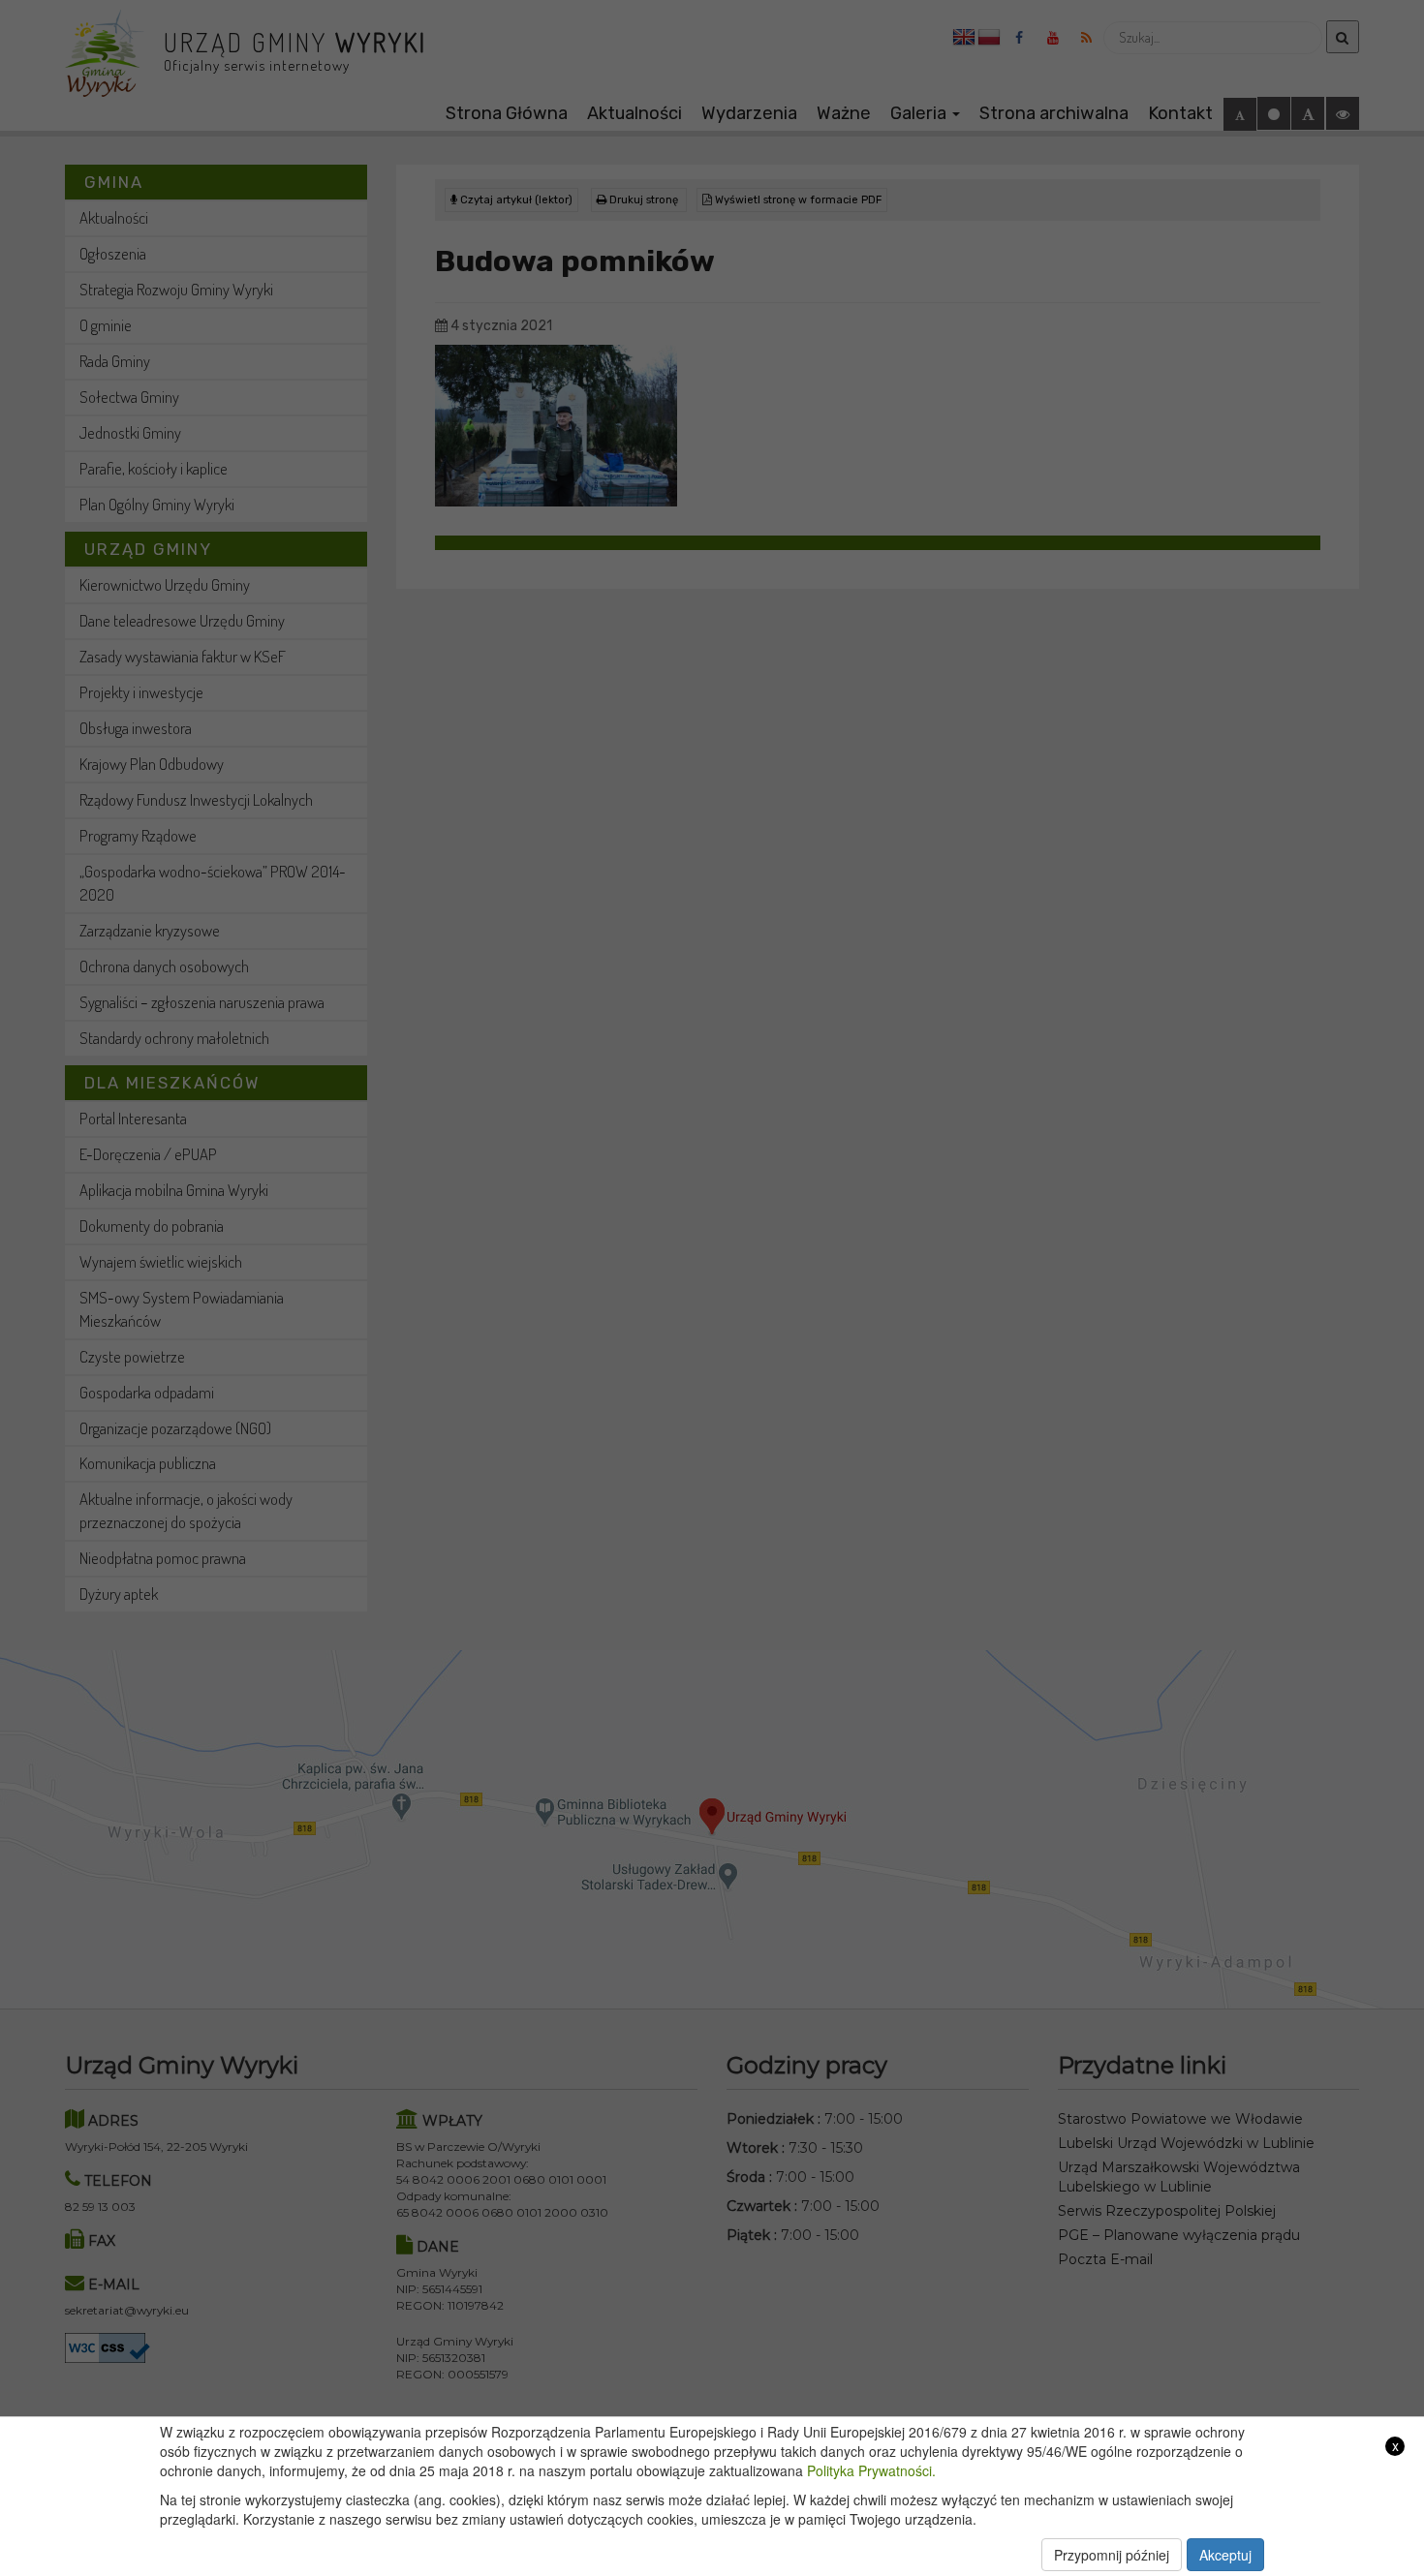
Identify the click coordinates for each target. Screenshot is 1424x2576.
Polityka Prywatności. (871, 2470)
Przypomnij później (1112, 2555)
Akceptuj (1225, 2555)
